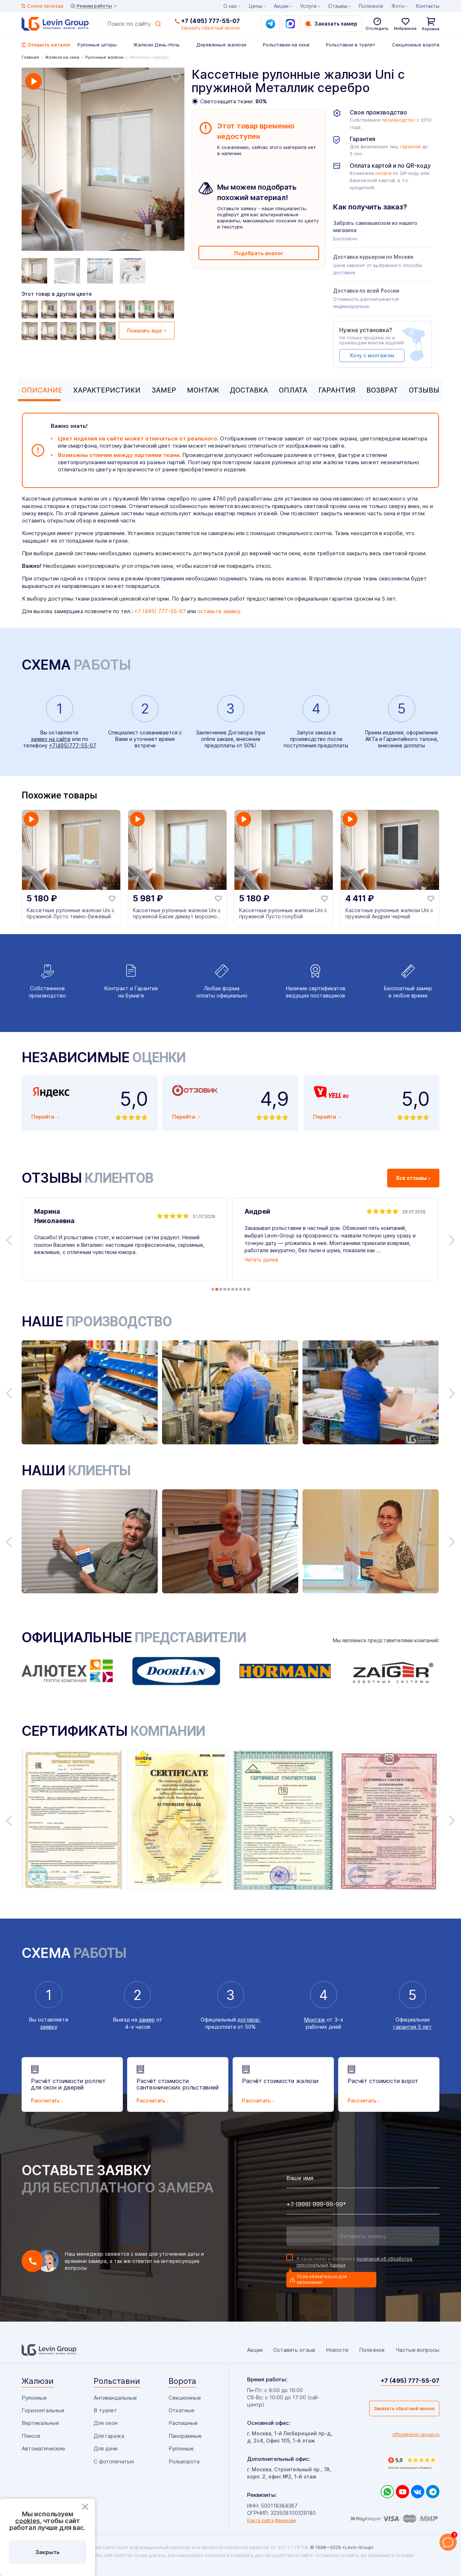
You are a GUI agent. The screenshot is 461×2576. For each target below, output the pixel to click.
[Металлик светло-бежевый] (50, 331)
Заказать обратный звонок (404, 2409)
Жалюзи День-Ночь (156, 45)
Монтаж (203, 390)
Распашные (183, 2423)
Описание (42, 390)
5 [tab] (229, 1289)
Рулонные (34, 2398)
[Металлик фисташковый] (31, 309)
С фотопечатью (114, 2461)
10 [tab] (249, 1289)
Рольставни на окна (286, 45)
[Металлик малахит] (108, 331)
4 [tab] (225, 1289)
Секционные (185, 2398)
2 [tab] (217, 1289)
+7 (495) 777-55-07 (211, 21)
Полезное (371, 6)
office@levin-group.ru (416, 2434)
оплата (383, 173)
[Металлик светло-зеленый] (147, 309)
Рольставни (117, 2381)
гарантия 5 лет (413, 2027)
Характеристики (107, 390)
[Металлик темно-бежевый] (108, 309)
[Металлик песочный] (70, 331)
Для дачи (106, 2448)
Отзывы (424, 390)
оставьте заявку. (219, 611)
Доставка (249, 390)
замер (147, 2020)
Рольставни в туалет (351, 45)
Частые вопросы (417, 2350)
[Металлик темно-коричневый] (50, 309)
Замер (164, 390)
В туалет (105, 2410)
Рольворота (184, 2461)
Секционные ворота (416, 45)
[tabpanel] (103, 160)
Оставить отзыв (294, 2350)
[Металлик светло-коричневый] (167, 309)
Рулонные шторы (97, 45)
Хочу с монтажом (372, 355)
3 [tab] (221, 1289)
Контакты (428, 6)
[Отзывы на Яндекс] (412, 2463)
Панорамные (185, 2436)
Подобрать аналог (259, 253)
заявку (49, 2027)
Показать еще (145, 331)
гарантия (410, 147)
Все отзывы (411, 1178)
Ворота (182, 2381)
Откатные (182, 2410)
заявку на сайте (51, 739)
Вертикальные (40, 2423)
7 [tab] (237, 1289)
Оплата (293, 390)
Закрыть (48, 2552)
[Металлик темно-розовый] (70, 309)
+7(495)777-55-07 (73, 745)
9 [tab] (245, 1289)
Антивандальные (115, 2398)
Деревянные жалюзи (221, 45)
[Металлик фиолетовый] (89, 309)
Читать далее (261, 1260)
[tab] (40, 390)
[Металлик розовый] (89, 331)
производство (399, 120)
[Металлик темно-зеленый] (128, 309)
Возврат (382, 390)
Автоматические (43, 2448)
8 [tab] (241, 1289)
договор (248, 2020)
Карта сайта (260, 2520)
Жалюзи (38, 2381)
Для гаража (109, 2436)
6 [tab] (233, 1289)
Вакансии (285, 2520)
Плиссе (31, 2436)
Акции (281, 6)
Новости (337, 2350)
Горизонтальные (43, 2410)
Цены (256, 6)
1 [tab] (213, 1289)
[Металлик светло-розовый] (31, 331)
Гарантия (337, 390)
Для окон (106, 2423)
